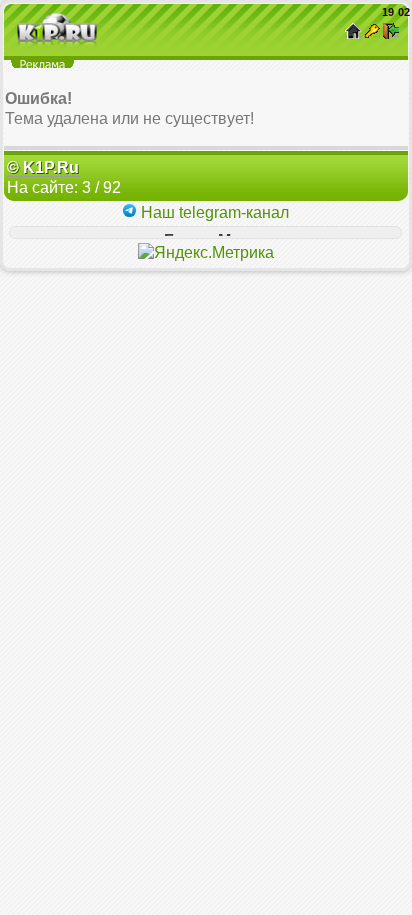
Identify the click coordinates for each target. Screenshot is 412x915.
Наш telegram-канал (213, 212)
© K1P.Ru (43, 167)
